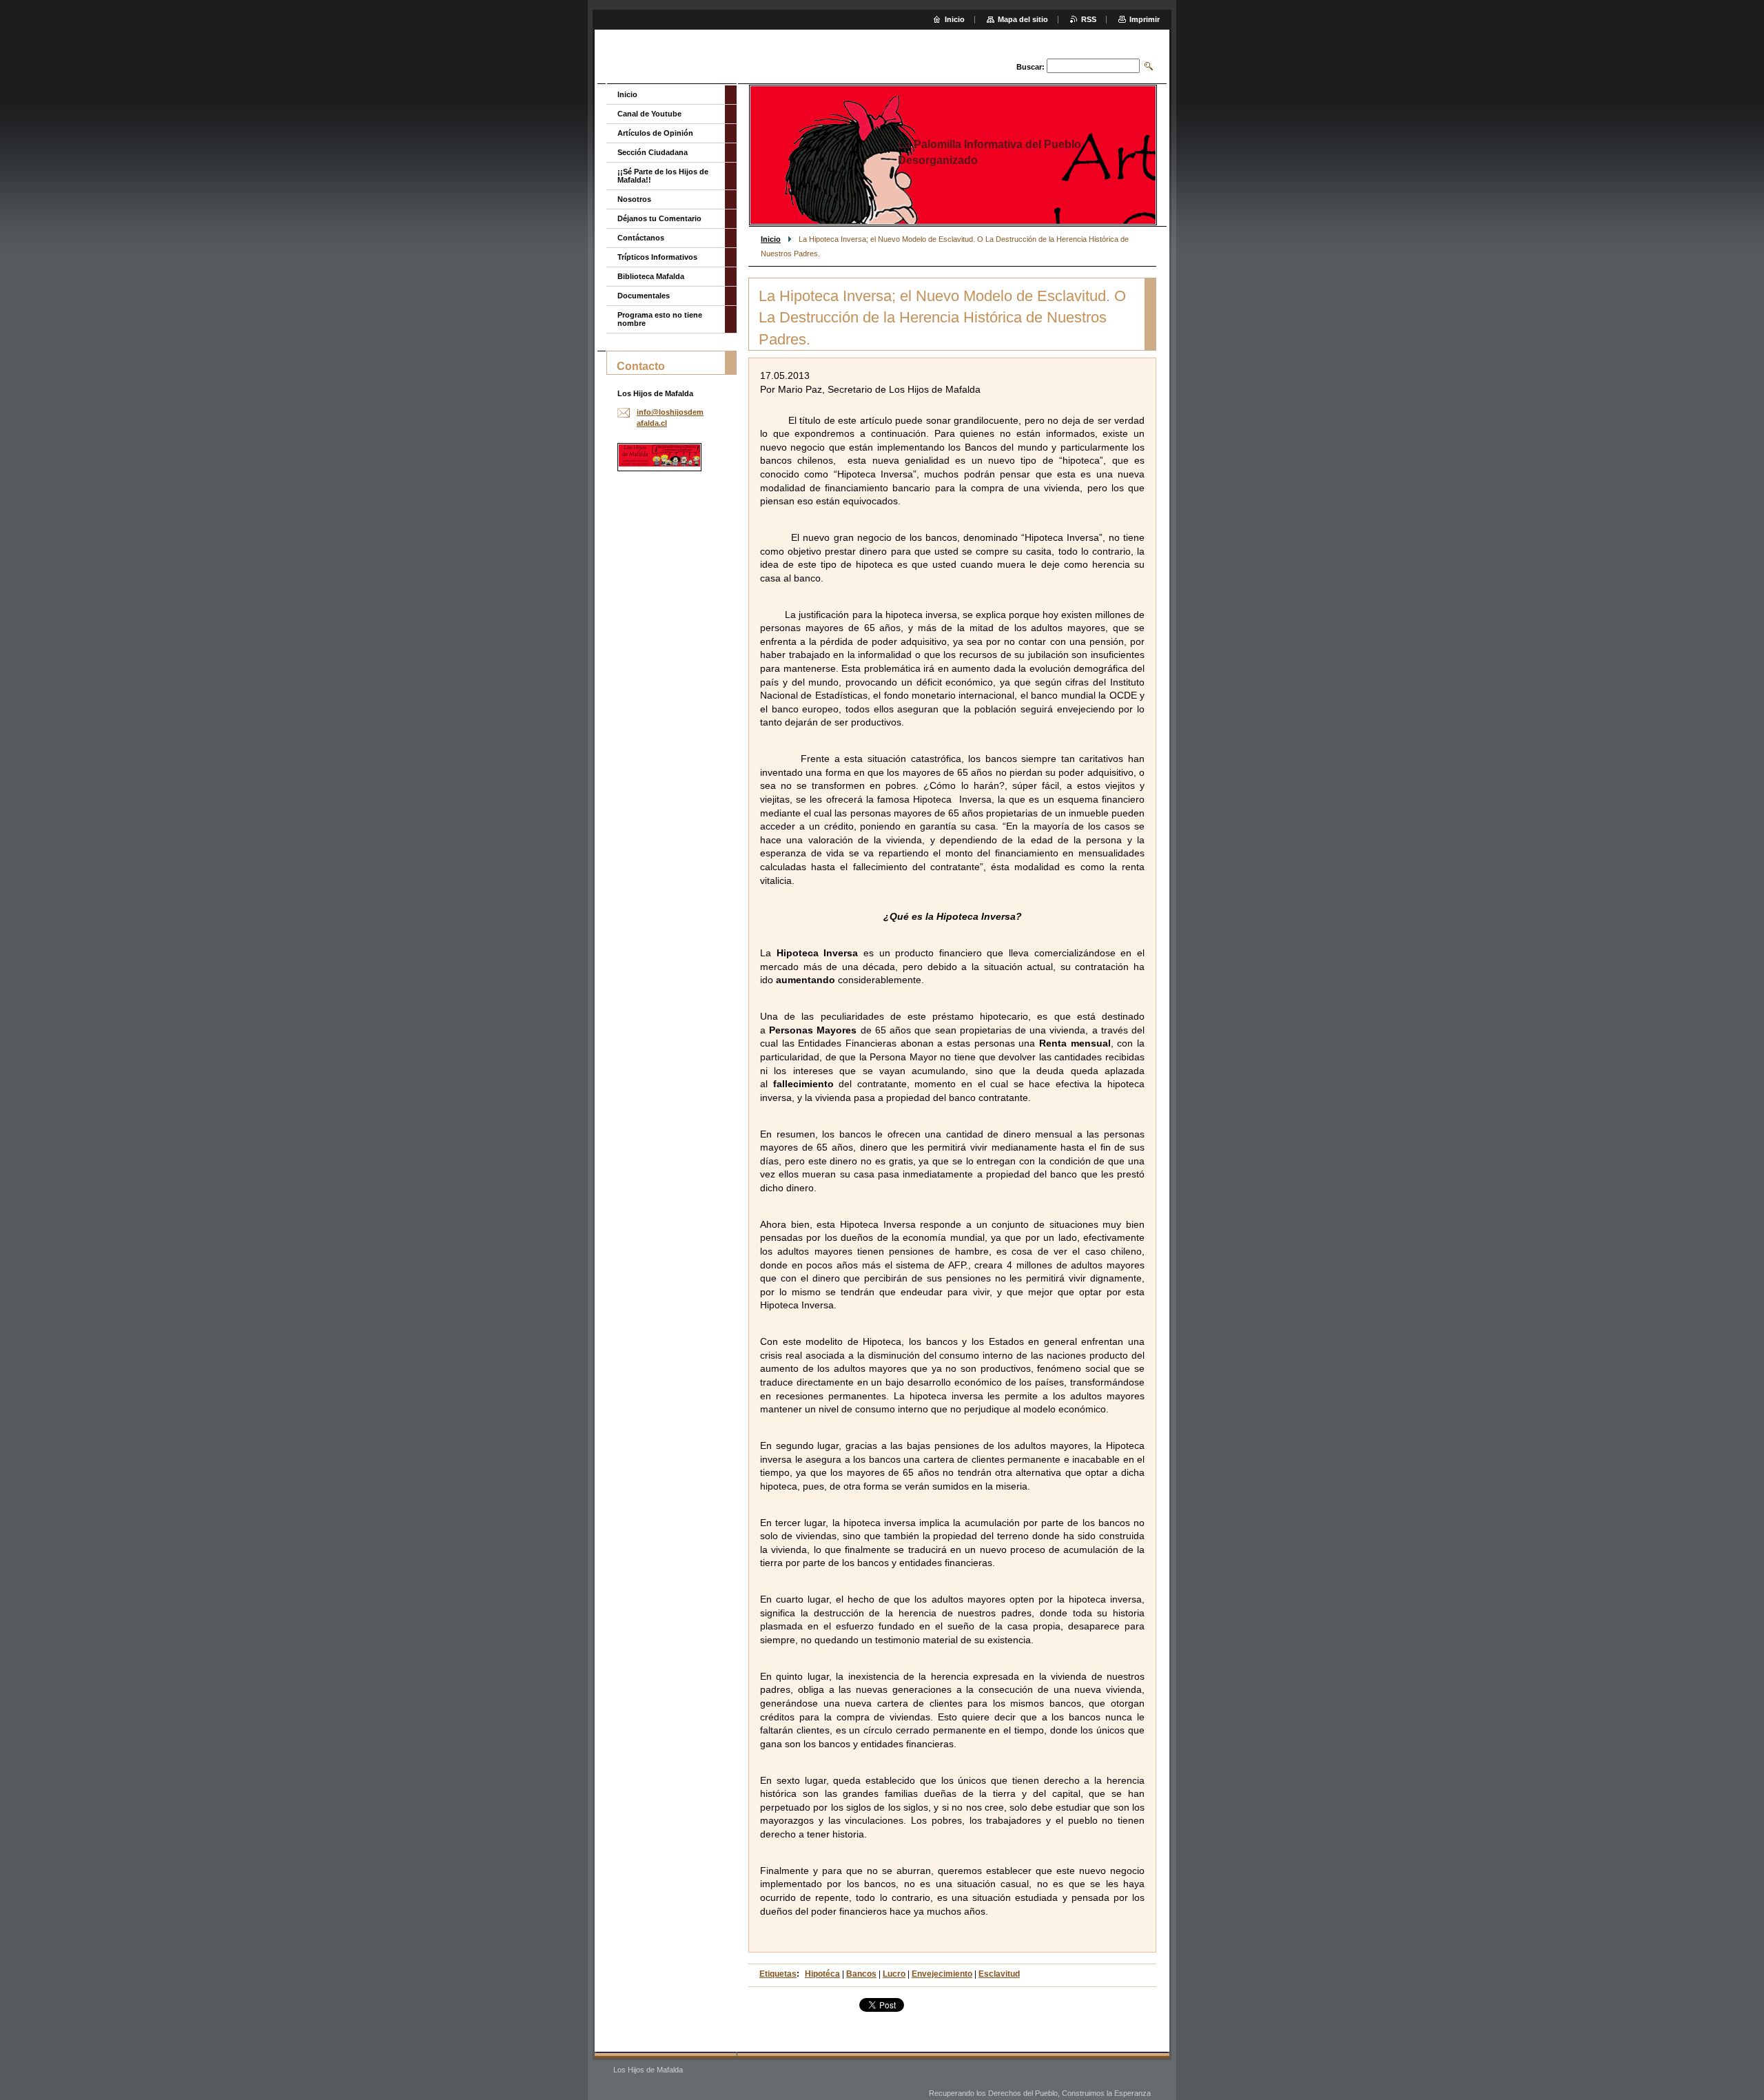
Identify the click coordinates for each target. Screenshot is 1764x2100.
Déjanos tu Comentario (659, 218)
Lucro (894, 1974)
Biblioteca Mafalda (651, 276)
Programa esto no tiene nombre (660, 319)
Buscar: (1030, 67)
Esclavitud (999, 1974)
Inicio (771, 239)
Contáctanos (641, 238)
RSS (1089, 19)
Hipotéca (822, 1974)
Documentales (644, 296)
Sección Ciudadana (653, 152)
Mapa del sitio (1023, 19)
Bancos (861, 1974)
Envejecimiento (942, 1974)
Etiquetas (778, 1974)
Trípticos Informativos (657, 257)
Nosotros (634, 199)
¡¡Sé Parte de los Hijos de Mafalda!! (663, 176)
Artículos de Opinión (655, 133)
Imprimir (1145, 19)
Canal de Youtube (649, 114)
